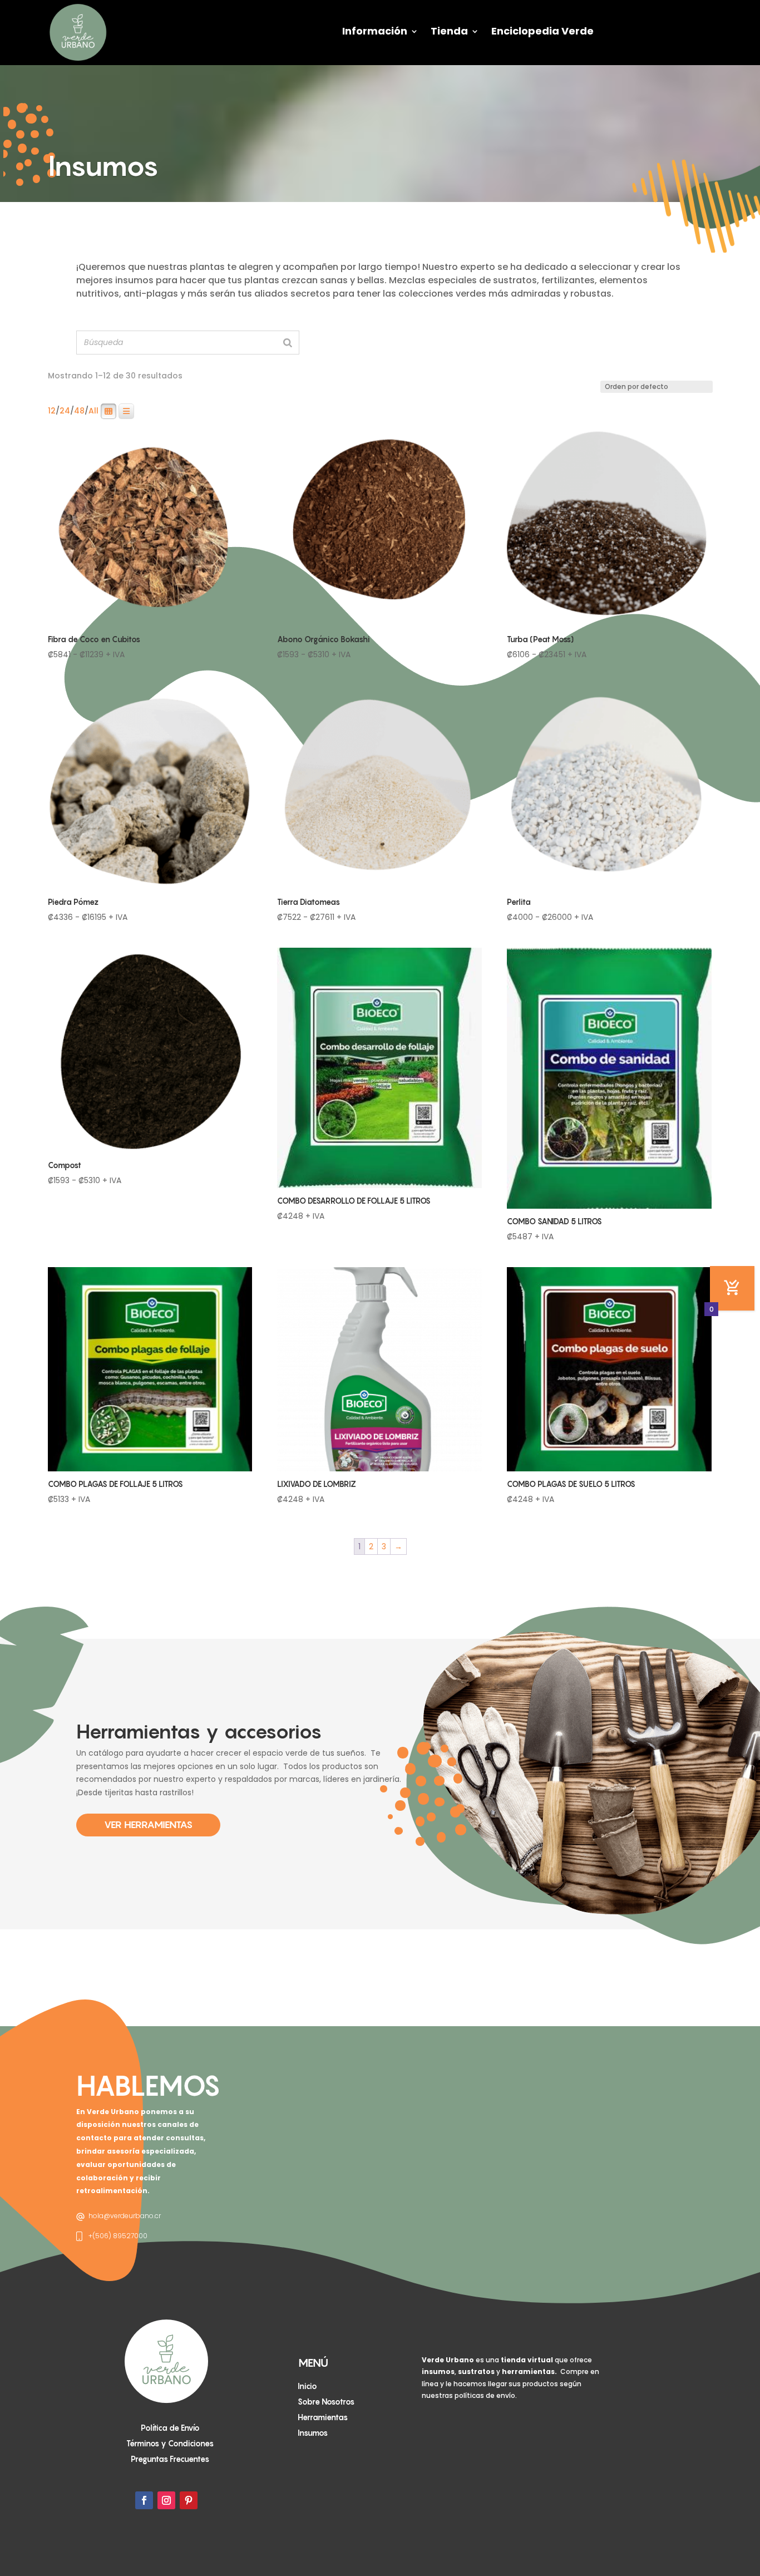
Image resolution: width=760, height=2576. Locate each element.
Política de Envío (170, 2428)
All (93, 411)
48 (79, 411)
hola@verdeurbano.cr (125, 2216)
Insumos (313, 2433)
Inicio (307, 2386)
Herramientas (323, 2417)
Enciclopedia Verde (542, 31)
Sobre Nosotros (326, 2402)
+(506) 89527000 (118, 2236)
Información (375, 31)
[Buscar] (288, 343)
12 (52, 411)
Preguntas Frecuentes (170, 2459)
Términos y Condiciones (170, 2443)
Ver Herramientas (148, 1824)
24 (65, 411)
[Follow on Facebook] (144, 2500)
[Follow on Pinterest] (189, 2500)
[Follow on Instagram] (166, 2500)
